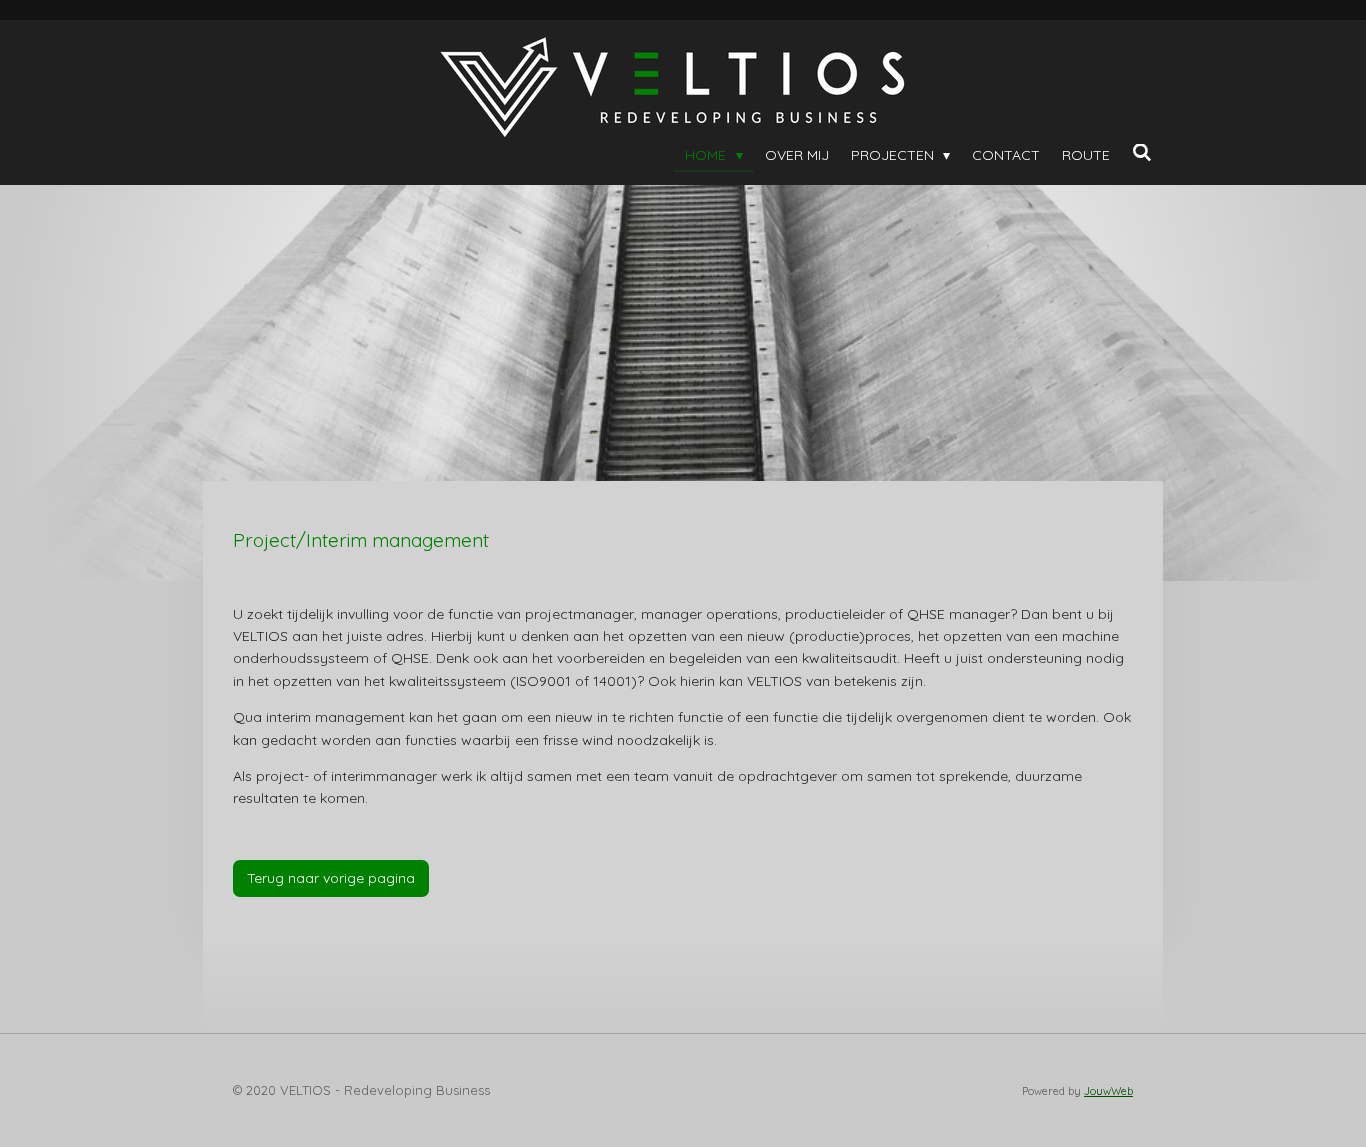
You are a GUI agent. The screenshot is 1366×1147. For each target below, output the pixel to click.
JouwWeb (1108, 1091)
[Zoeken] (1142, 153)
